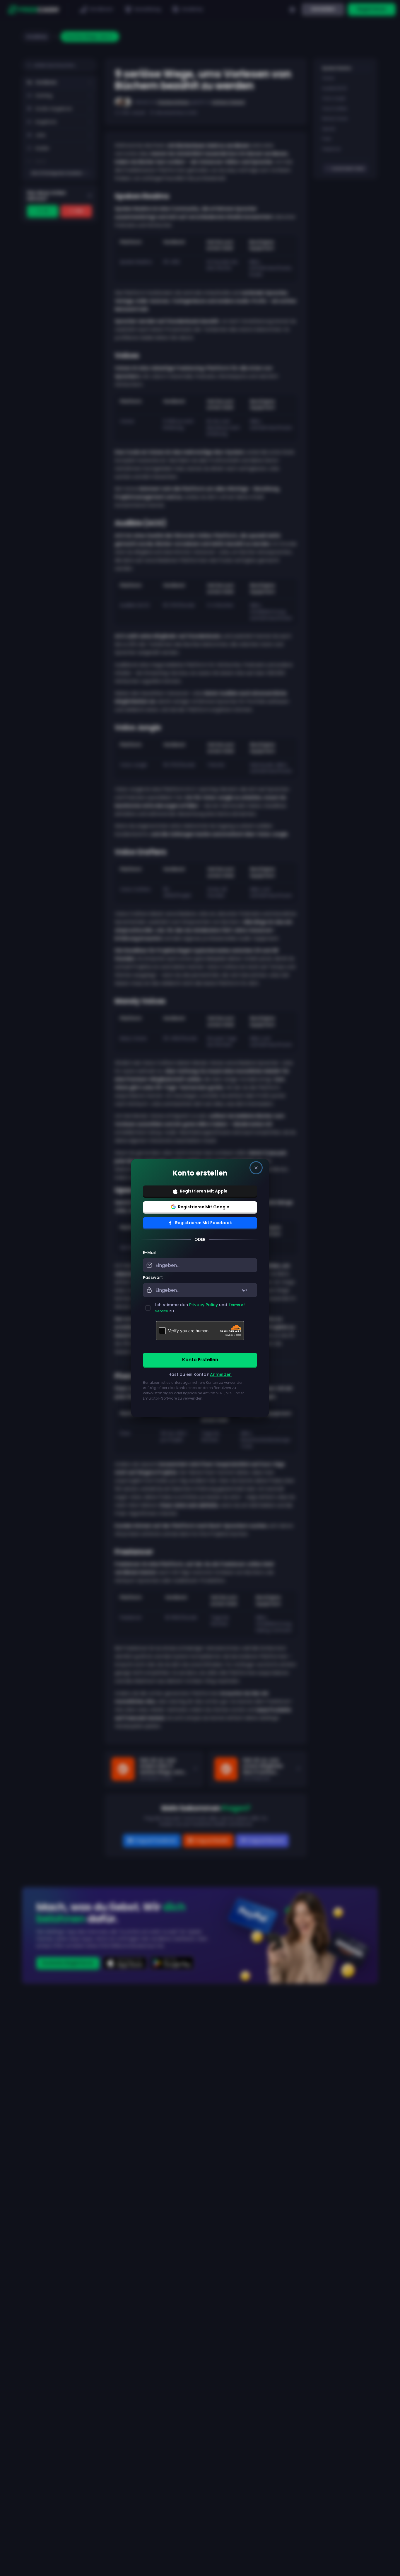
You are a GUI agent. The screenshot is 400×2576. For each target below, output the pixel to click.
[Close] (256, 1168)
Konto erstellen (200, 1360)
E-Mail (149, 1253)
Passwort (153, 1277)
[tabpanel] (200, 1329)
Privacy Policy (204, 1305)
